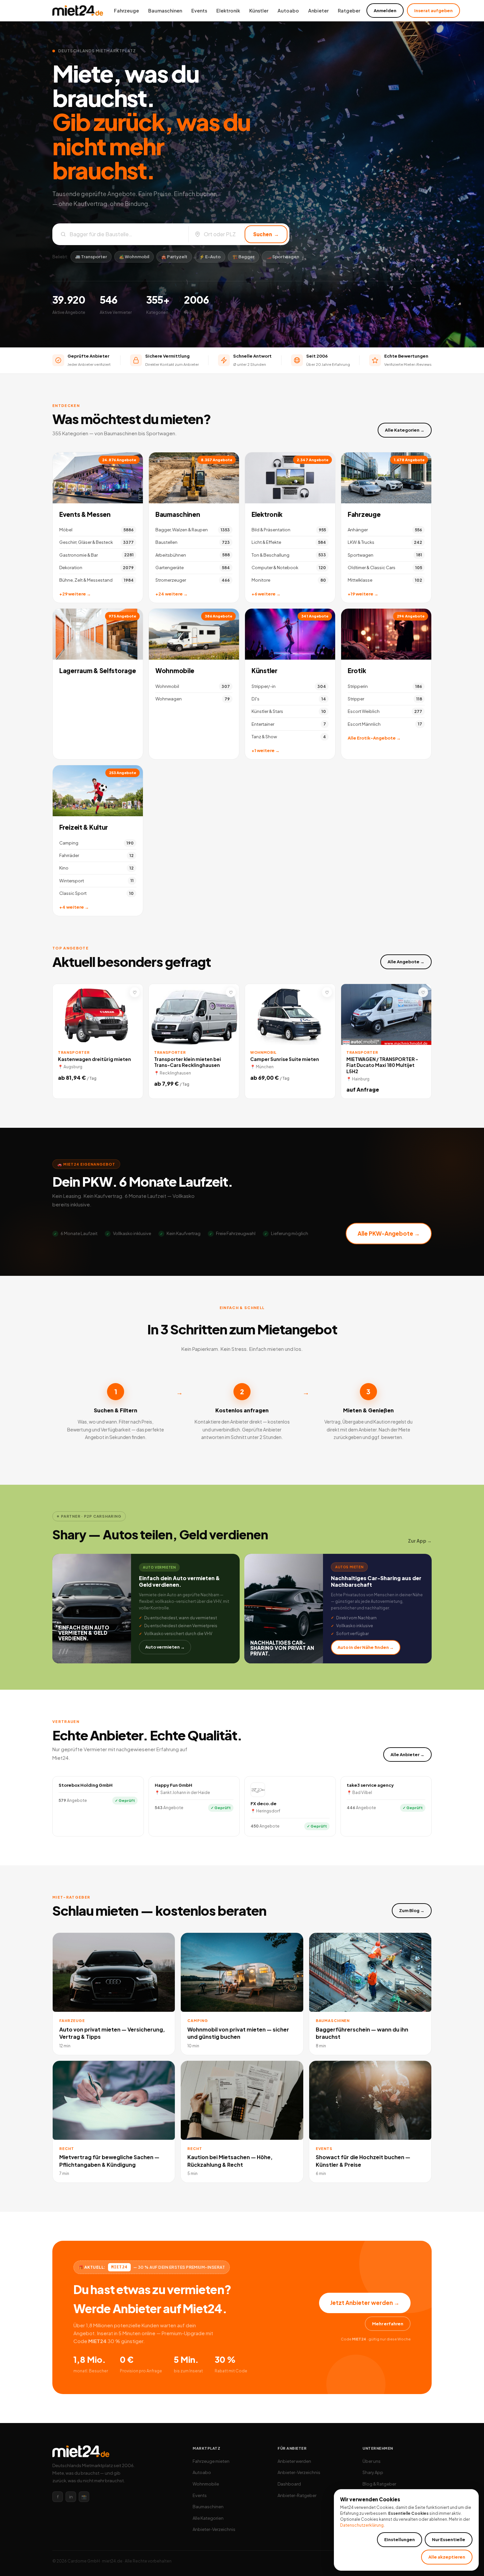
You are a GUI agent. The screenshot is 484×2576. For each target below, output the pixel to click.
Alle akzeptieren (447, 2557)
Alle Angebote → (406, 962)
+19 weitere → (363, 594)
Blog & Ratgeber (379, 2484)
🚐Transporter (91, 257)
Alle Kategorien (208, 2518)
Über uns (372, 2461)
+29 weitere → (75, 594)
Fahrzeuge (126, 11)
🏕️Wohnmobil (134, 257)
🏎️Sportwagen (283, 257)
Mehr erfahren (388, 2324)
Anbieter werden (294, 2461)
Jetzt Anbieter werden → (365, 2303)
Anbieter (318, 11)
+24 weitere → (172, 594)
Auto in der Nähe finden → (366, 1647)
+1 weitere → (266, 750)
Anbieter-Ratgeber (297, 2495)
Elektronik (228, 11)
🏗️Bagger (243, 257)
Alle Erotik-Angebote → (374, 738)
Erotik (357, 670)
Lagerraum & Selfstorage (97, 670)
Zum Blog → (412, 1910)
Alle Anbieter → (407, 1755)
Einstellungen (400, 2539)
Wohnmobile (175, 670)
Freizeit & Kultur (84, 827)
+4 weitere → (74, 907)
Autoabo (288, 11)
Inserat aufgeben (433, 11)
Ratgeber (349, 11)
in (71, 2497)
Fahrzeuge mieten (211, 2461)
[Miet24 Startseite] (78, 11)
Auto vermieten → (165, 1647)
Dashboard (289, 2484)
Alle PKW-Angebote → (389, 1233)
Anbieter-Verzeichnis (214, 2529)
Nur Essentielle (449, 2539)
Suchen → (266, 234)
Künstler (259, 11)
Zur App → (420, 1541)
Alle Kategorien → (405, 430)
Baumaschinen (165, 11)
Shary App (373, 2472)
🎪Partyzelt (174, 257)
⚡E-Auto (210, 257)
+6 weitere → (266, 594)
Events (199, 11)
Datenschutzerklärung (362, 2525)
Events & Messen (85, 514)
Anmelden (385, 11)
